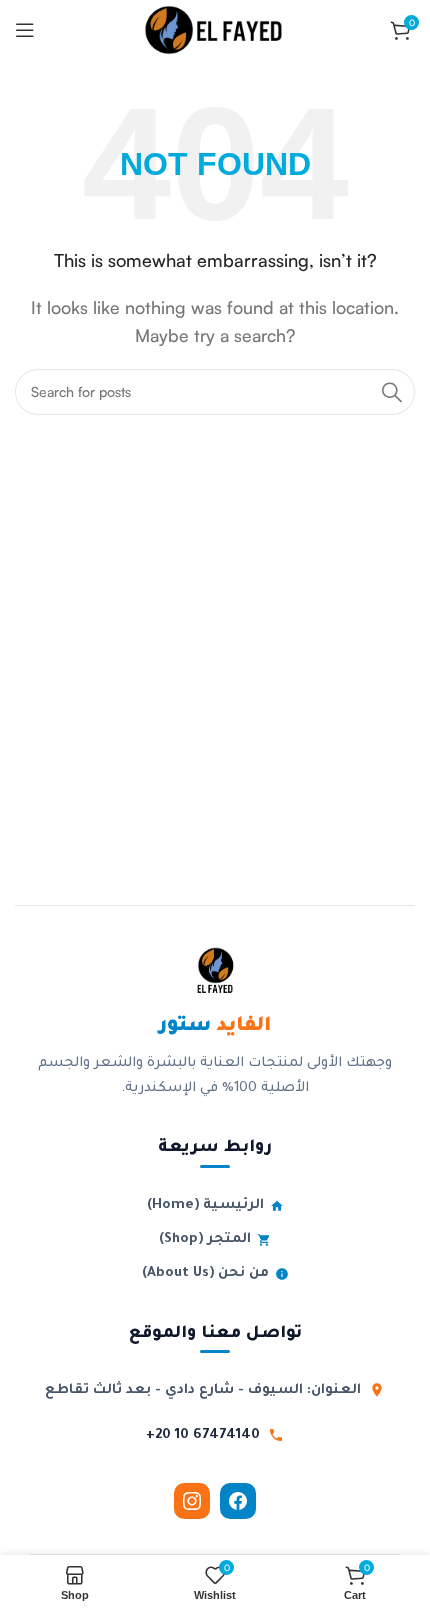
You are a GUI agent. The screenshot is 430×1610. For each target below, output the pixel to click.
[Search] (392, 392)
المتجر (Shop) (205, 1239)
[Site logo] (215, 28)
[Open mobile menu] (25, 30)
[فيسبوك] (238, 1501)
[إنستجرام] (192, 1501)
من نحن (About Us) (205, 1273)
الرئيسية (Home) (205, 1205)
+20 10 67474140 (203, 1435)
